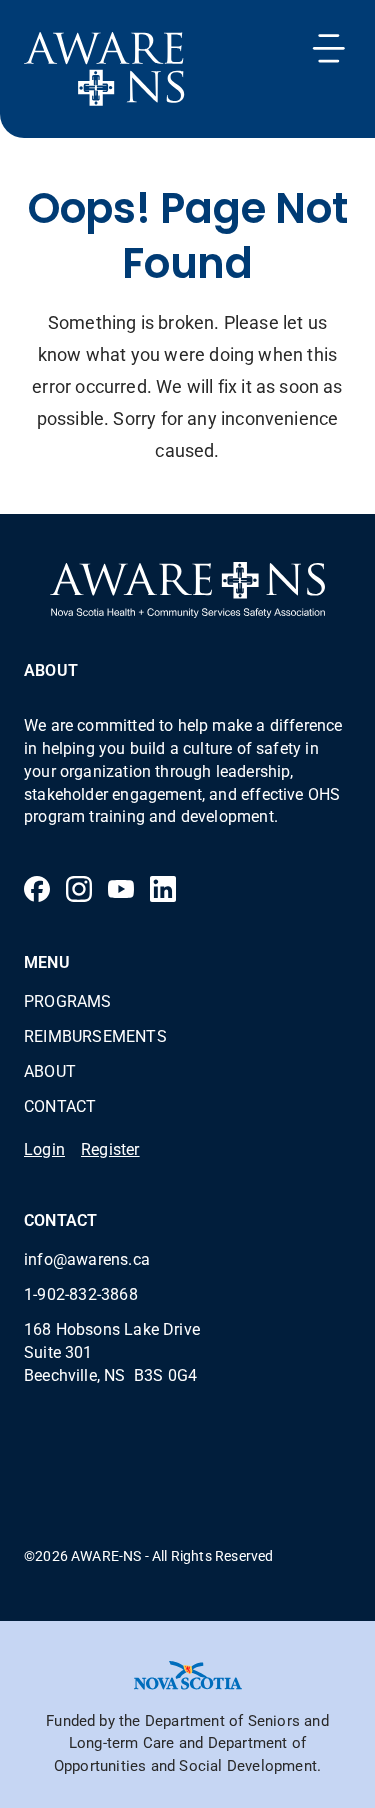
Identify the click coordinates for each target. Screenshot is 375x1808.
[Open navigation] (329, 48)
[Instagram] (79, 889)
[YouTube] (121, 889)
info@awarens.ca (87, 1258)
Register (110, 1148)
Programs (68, 1000)
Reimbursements (95, 1035)
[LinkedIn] (163, 889)
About (50, 1070)
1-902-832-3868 (81, 1293)
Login (44, 1148)
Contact (60, 1105)
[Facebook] (37, 889)
